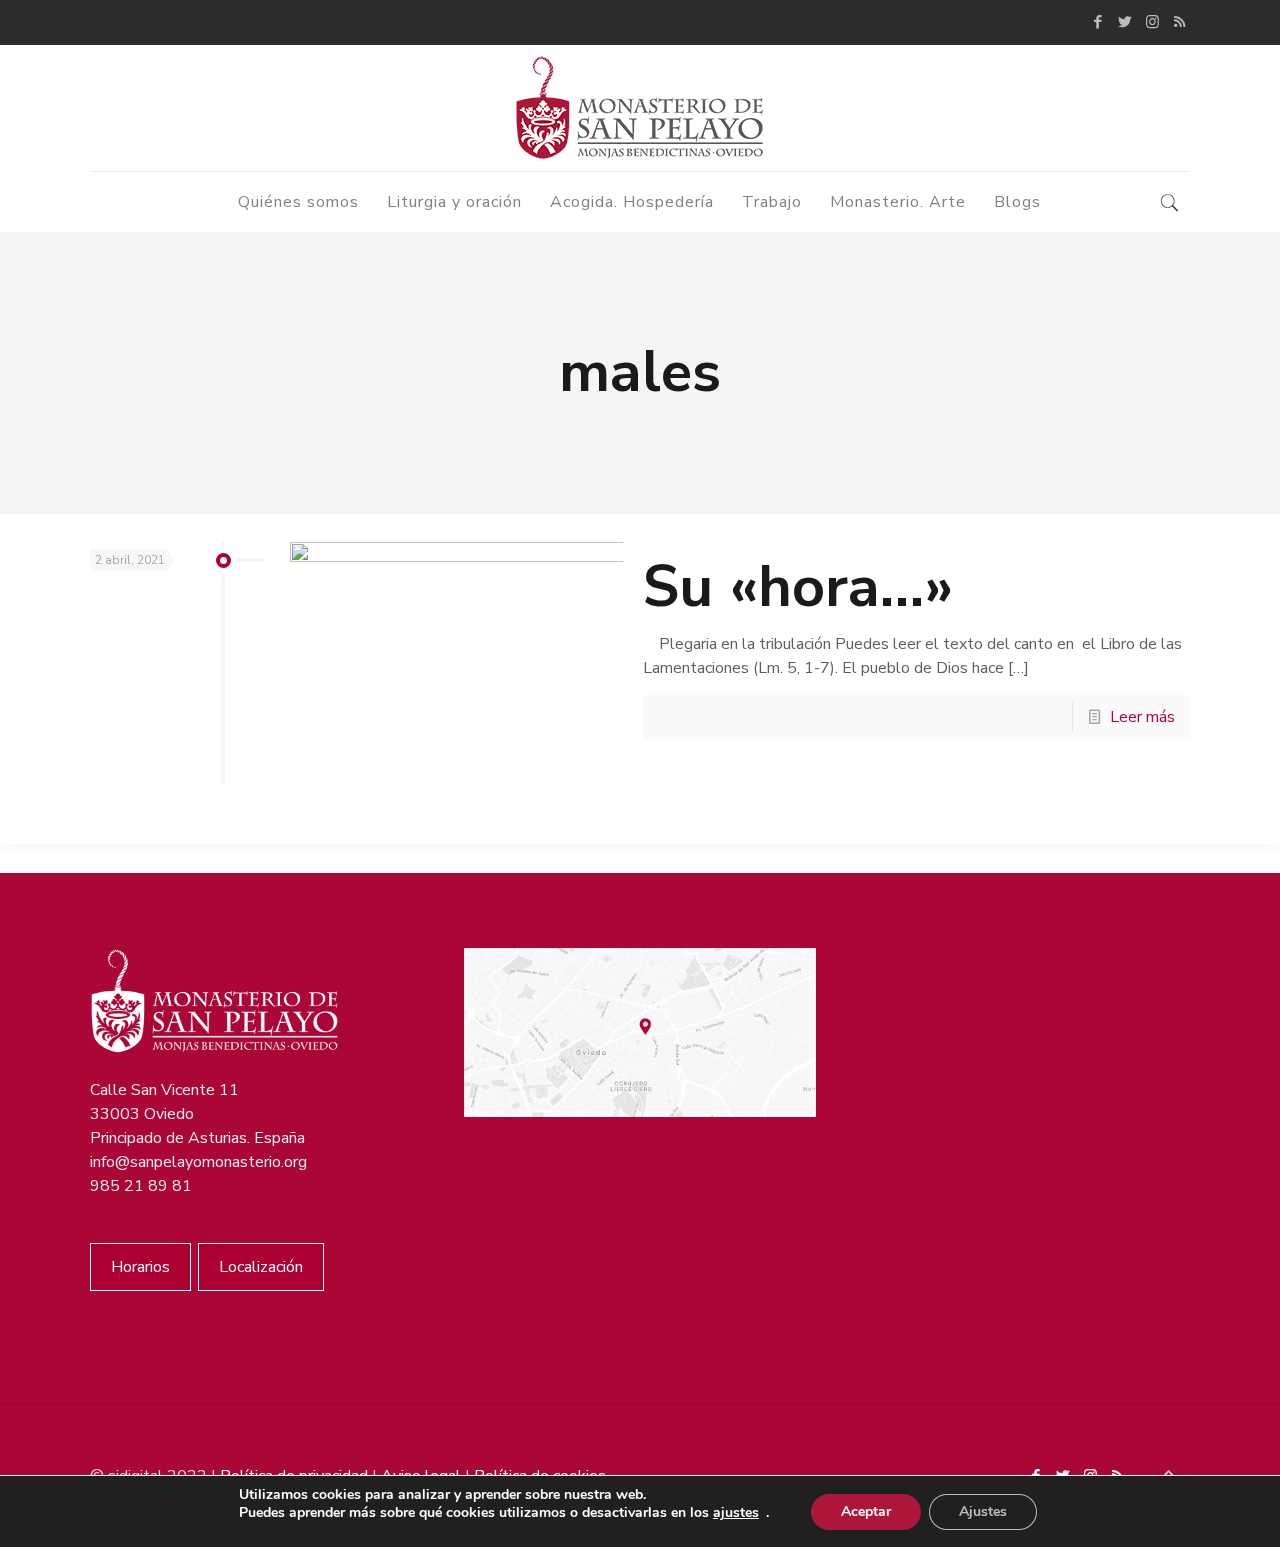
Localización (261, 1267)
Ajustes (983, 1511)
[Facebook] (1098, 22)
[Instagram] (1152, 22)
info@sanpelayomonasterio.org (198, 1162)
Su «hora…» (798, 586)
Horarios (140, 1267)
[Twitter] (1125, 22)
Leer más (1142, 717)
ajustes (736, 1513)
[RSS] (1179, 22)
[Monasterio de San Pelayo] (640, 108)
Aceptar (866, 1511)
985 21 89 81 (141, 1186)
